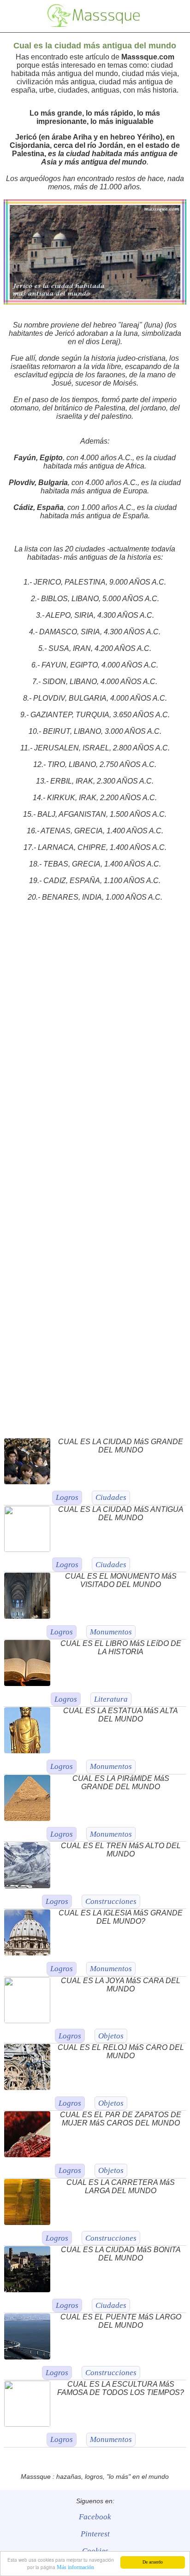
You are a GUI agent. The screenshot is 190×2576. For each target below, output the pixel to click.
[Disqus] (95, 1050)
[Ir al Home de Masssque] (94, 25)
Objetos (111, 2036)
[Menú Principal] (15, 15)
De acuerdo (153, 2562)
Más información (75, 2567)
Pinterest (95, 2534)
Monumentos (111, 1632)
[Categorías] (174, 15)
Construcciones (111, 1901)
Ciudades (111, 1497)
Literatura (111, 1699)
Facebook (95, 2517)
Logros (67, 1497)
